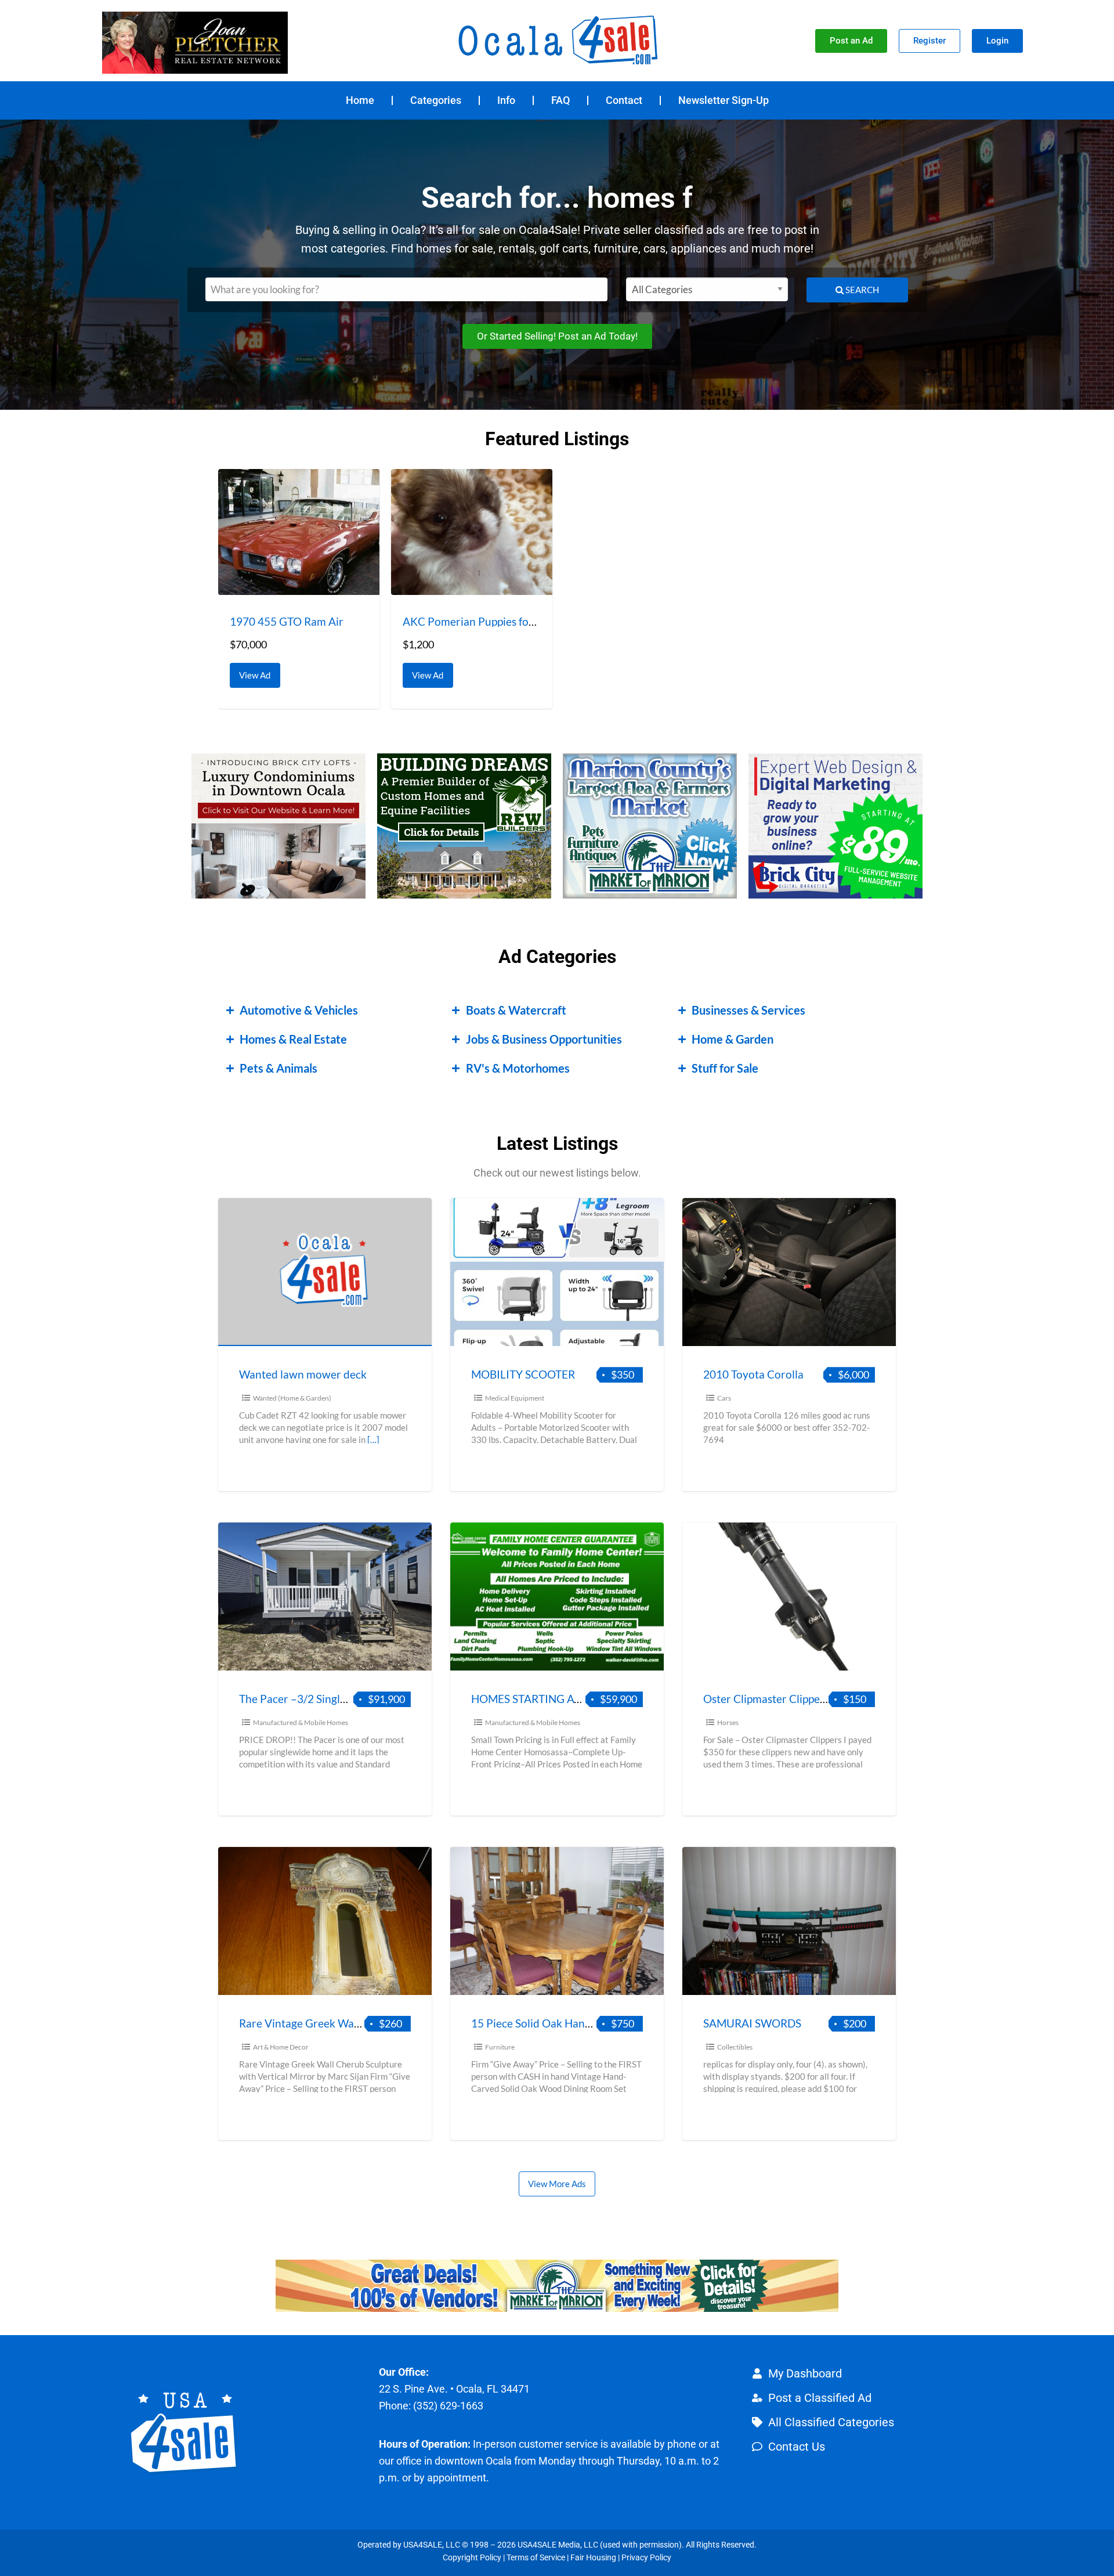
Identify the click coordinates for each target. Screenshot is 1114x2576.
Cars (724, 1398)
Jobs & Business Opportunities (544, 1039)
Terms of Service (536, 2557)
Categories (436, 100)
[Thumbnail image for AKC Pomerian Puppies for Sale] (472, 532)
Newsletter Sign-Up (724, 100)
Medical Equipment (515, 1398)
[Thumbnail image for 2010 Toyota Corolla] (789, 1272)
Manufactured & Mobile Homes (301, 1722)
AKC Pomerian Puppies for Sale (479, 621)
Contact (624, 100)
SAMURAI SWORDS (752, 2023)
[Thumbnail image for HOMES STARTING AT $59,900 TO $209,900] (557, 1597)
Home (360, 100)
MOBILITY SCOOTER (523, 1374)
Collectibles (735, 2047)
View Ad (258, 672)
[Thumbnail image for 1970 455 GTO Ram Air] (299, 532)
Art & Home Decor (281, 2047)
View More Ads (557, 2184)
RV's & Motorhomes (518, 1068)
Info (506, 100)
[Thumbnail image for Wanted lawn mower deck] (325, 1272)
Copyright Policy (472, 2557)
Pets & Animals (278, 1068)
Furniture (500, 2047)
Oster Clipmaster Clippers (766, 1699)
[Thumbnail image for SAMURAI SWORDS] (789, 1921)
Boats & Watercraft (516, 1010)
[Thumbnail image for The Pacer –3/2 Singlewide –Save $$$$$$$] (325, 1597)
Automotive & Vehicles (299, 1010)
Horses (728, 1722)
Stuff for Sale (725, 1068)
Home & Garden (733, 1039)
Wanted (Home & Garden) (292, 1398)
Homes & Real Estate (293, 1039)
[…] (373, 1439)
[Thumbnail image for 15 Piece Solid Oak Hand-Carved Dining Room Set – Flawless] (557, 1921)
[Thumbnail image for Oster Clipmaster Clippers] (789, 1597)
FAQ (560, 100)
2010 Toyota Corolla (753, 1374)
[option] (299, 589)
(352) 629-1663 (448, 2406)
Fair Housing (593, 2557)
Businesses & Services (748, 1010)
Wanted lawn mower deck (303, 1374)
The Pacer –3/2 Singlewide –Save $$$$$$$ (344, 1699)
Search (861, 290)
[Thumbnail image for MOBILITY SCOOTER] (557, 1272)
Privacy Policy (646, 2557)
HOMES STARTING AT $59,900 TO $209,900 (580, 1699)
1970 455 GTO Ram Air (287, 621)
